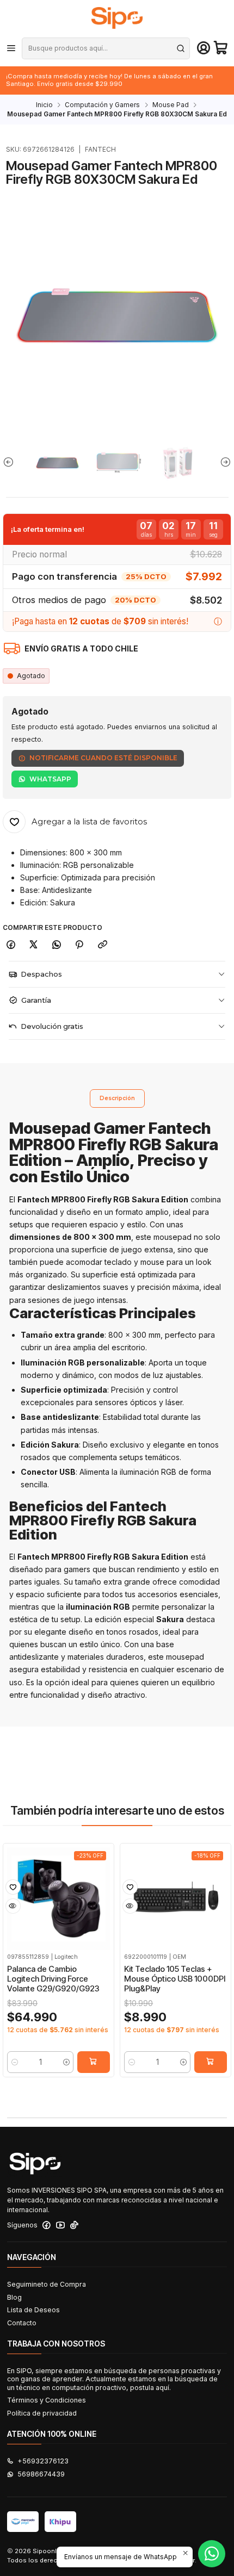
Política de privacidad (42, 2413)
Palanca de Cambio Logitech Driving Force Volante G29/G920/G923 (53, 1979)
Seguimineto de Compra (47, 2284)
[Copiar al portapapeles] (103, 945)
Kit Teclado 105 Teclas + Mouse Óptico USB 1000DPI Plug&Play (175, 1979)
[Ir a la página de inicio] (117, 18)
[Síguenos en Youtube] (60, 2225)
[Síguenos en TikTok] (74, 2225)
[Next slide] (223, 462)
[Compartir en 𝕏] (34, 945)
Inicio (44, 105)
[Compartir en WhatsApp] (57, 945)
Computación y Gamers (102, 105)
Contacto (22, 2323)
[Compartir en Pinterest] (79, 945)
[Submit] (181, 48)
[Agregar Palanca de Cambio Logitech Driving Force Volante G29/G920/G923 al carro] (94, 2062)
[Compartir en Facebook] (11, 945)
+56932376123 (43, 2461)
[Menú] (11, 48)
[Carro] (221, 48)
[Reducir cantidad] (14, 2062)
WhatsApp (50, 779)
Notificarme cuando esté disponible (103, 758)
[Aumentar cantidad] (66, 2062)
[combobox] (106, 48)
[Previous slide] (11, 462)
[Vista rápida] (13, 1906)
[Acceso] (204, 48)
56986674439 (41, 2474)
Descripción (117, 1098)
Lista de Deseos (33, 2310)
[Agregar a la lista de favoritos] (13, 1887)
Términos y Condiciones (47, 2400)
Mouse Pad (171, 105)
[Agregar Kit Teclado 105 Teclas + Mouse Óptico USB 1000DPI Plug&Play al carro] (211, 2062)
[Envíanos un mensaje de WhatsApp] (212, 2554)
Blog (14, 2297)
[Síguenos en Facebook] (47, 2225)
